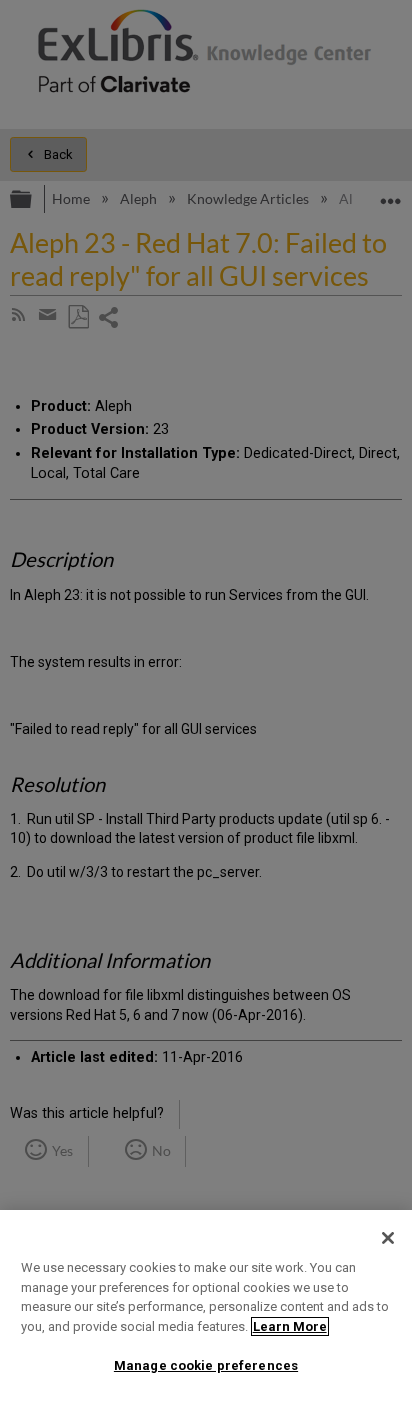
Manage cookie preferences (206, 1365)
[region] (206, 1306)
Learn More (290, 1326)
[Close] (388, 1238)
